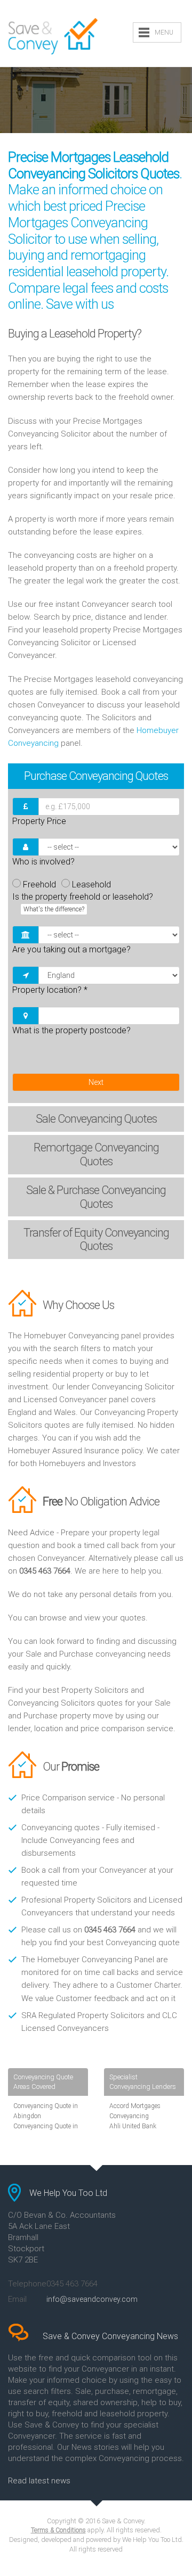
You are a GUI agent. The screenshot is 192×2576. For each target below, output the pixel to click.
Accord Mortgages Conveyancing (135, 2111)
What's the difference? (54, 909)
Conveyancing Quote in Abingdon (46, 2111)
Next (96, 1082)
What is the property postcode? (71, 1030)
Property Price (39, 821)
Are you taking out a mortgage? (71, 949)
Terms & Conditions (58, 2530)
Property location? (50, 990)
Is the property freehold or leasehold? (83, 902)
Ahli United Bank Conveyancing (133, 2131)
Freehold (39, 884)
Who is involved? (43, 862)
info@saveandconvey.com (92, 2299)
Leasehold (91, 884)
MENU (164, 32)
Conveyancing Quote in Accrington (46, 2131)
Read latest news (39, 2481)
